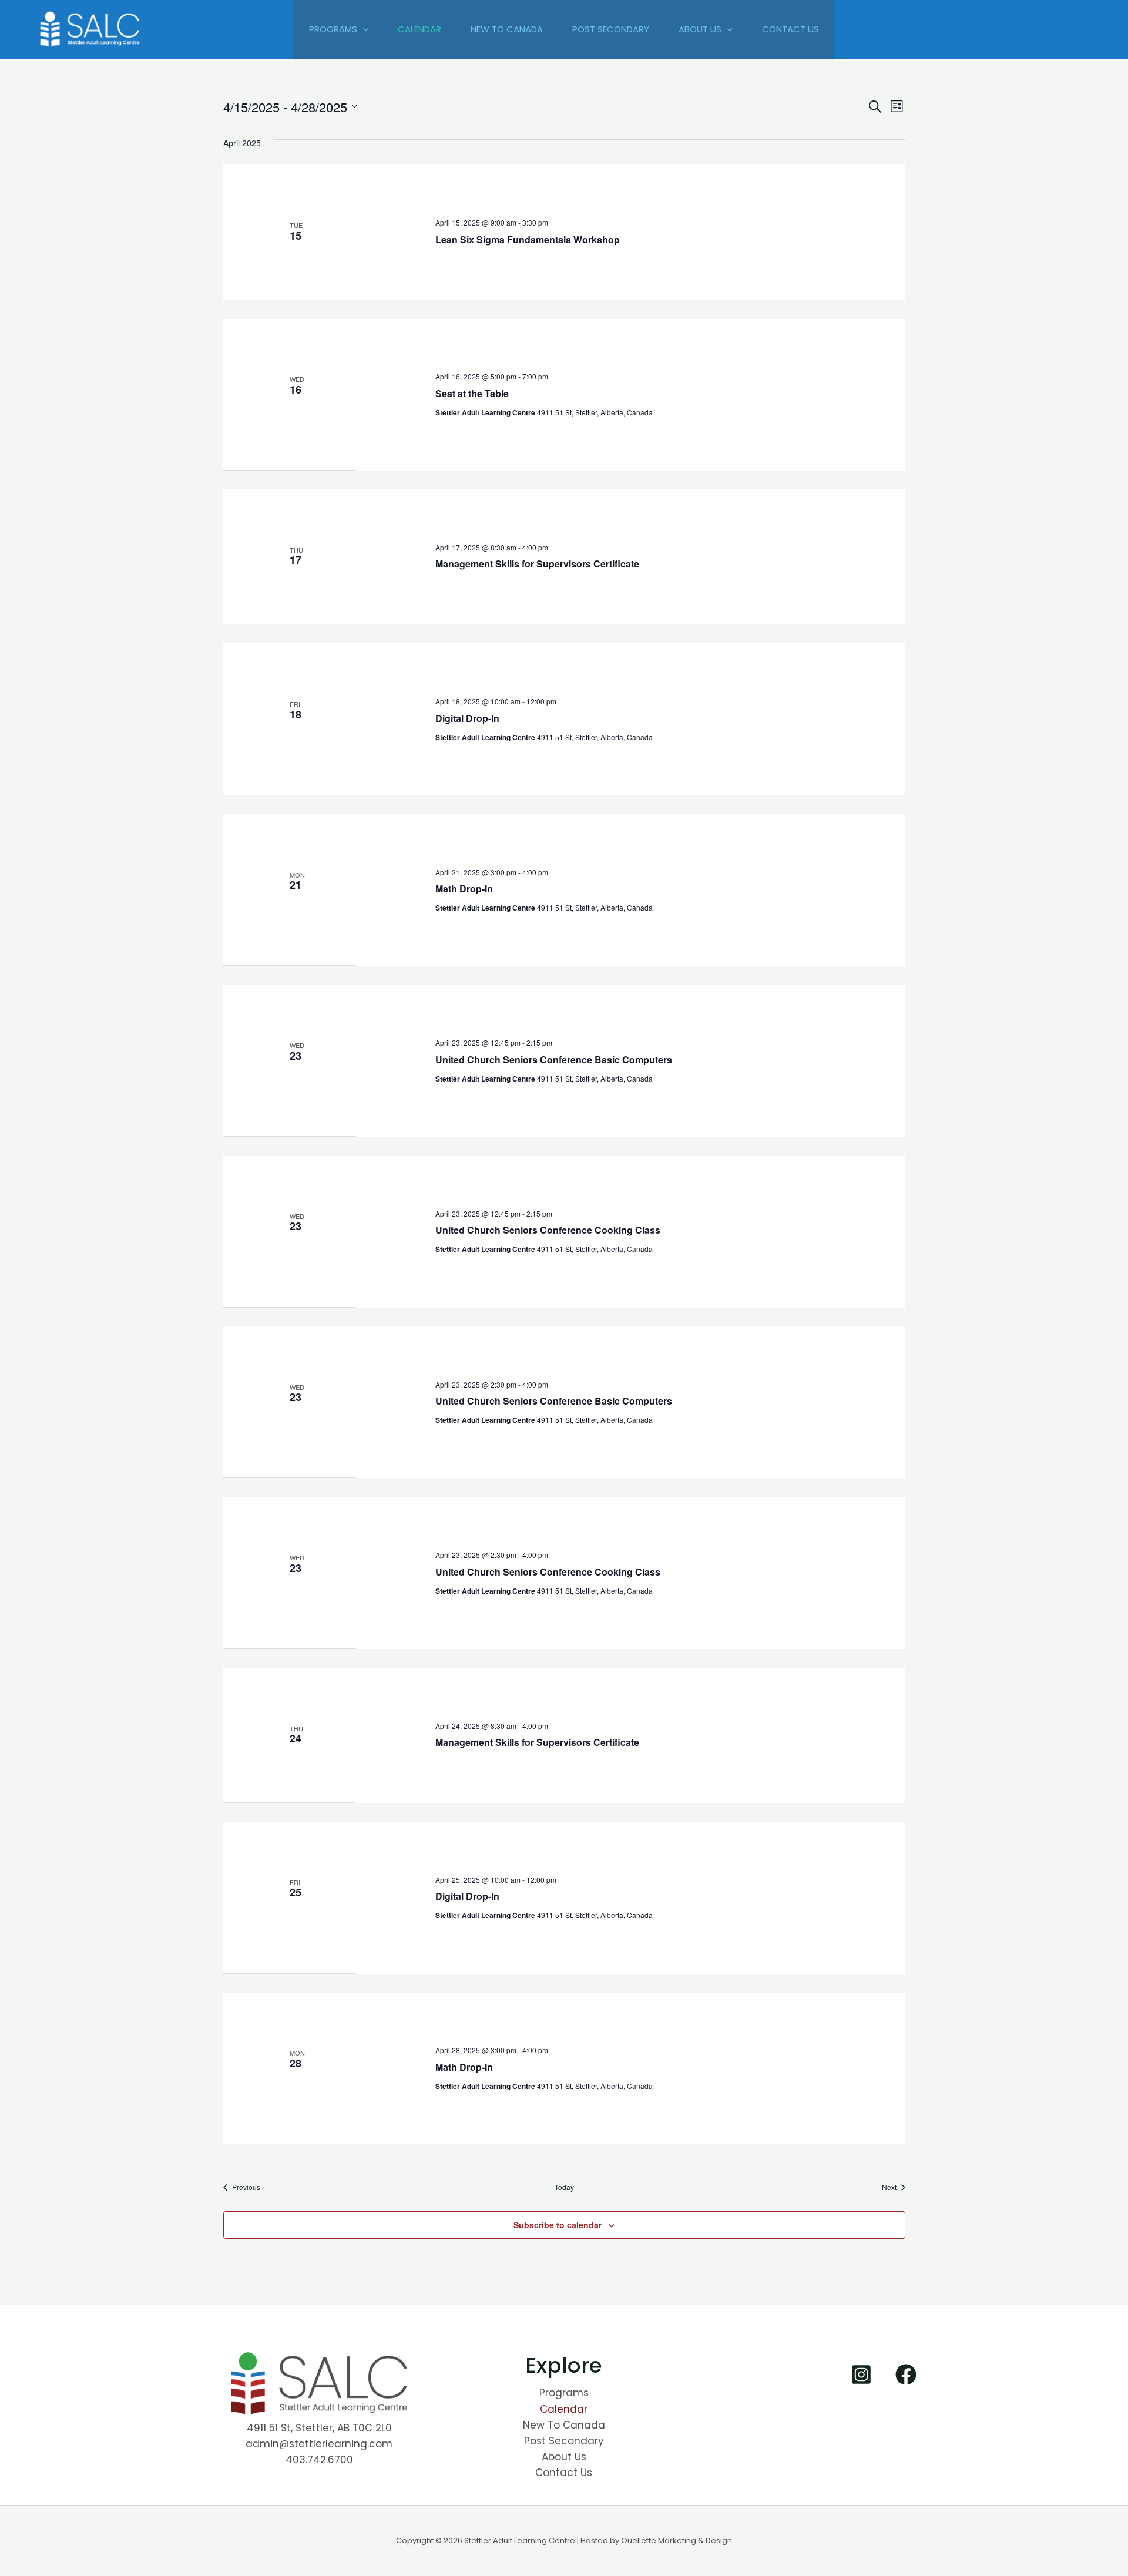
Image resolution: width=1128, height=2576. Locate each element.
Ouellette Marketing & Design (677, 2540)
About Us (700, 29)
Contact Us (790, 29)
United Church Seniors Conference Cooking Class (548, 1230)
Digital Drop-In (467, 718)
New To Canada (507, 29)
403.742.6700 (319, 2460)
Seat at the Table (472, 393)
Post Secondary (611, 29)
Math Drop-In (464, 889)
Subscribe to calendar (558, 2225)
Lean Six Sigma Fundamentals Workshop (528, 239)
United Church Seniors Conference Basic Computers (554, 1059)
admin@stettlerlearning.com (319, 2444)
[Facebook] (906, 2375)
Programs (333, 29)
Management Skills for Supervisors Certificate (537, 564)
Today (564, 2187)
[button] (363, 29)
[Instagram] (861, 2375)
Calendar (419, 29)
